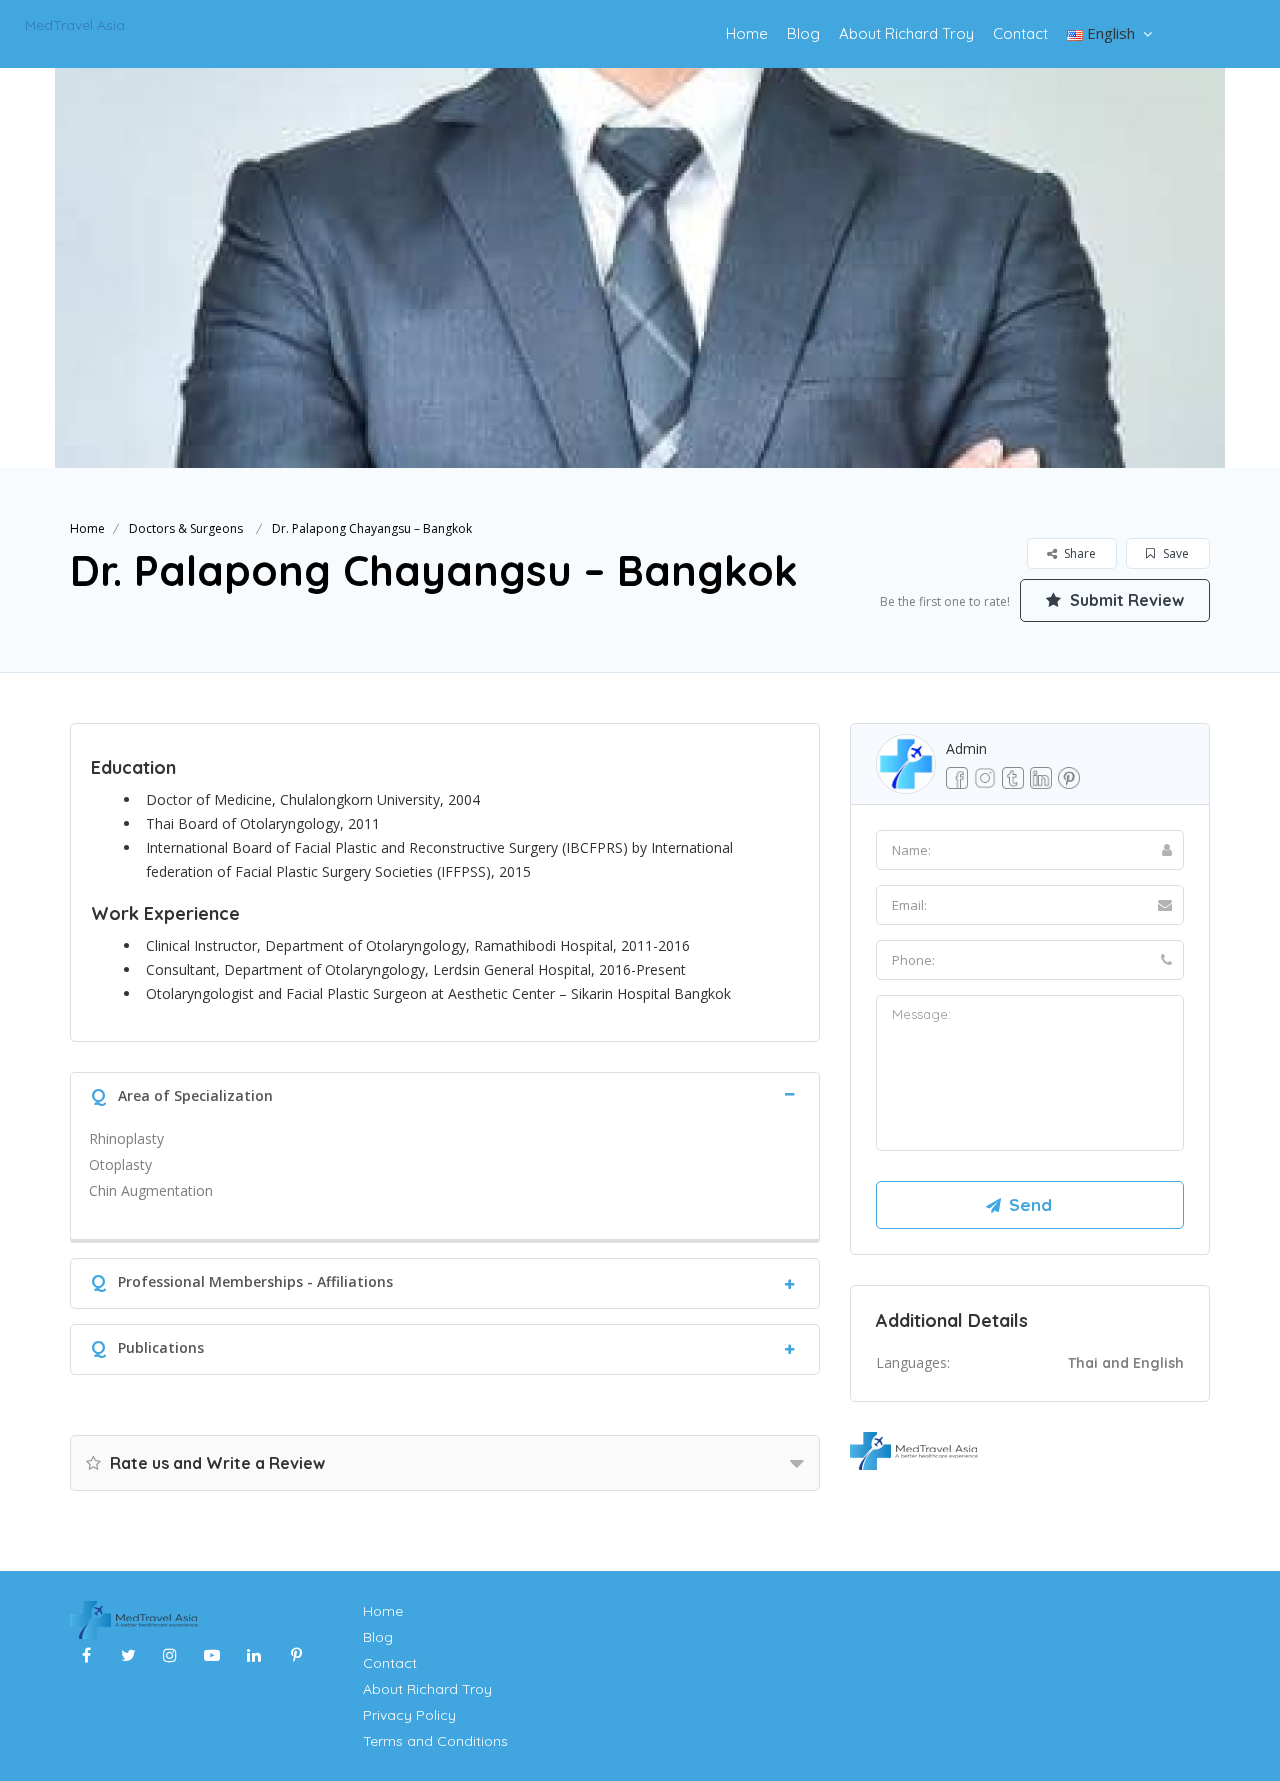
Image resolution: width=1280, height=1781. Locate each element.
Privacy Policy (409, 1715)
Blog (803, 33)
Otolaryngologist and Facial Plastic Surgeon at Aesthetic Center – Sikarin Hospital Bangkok (440, 993)
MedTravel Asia (75, 25)
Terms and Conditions (435, 1741)
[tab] (445, 1093)
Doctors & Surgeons (186, 528)
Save (1174, 553)
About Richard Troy (906, 33)
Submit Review (1125, 600)
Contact (1020, 33)
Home (747, 33)
